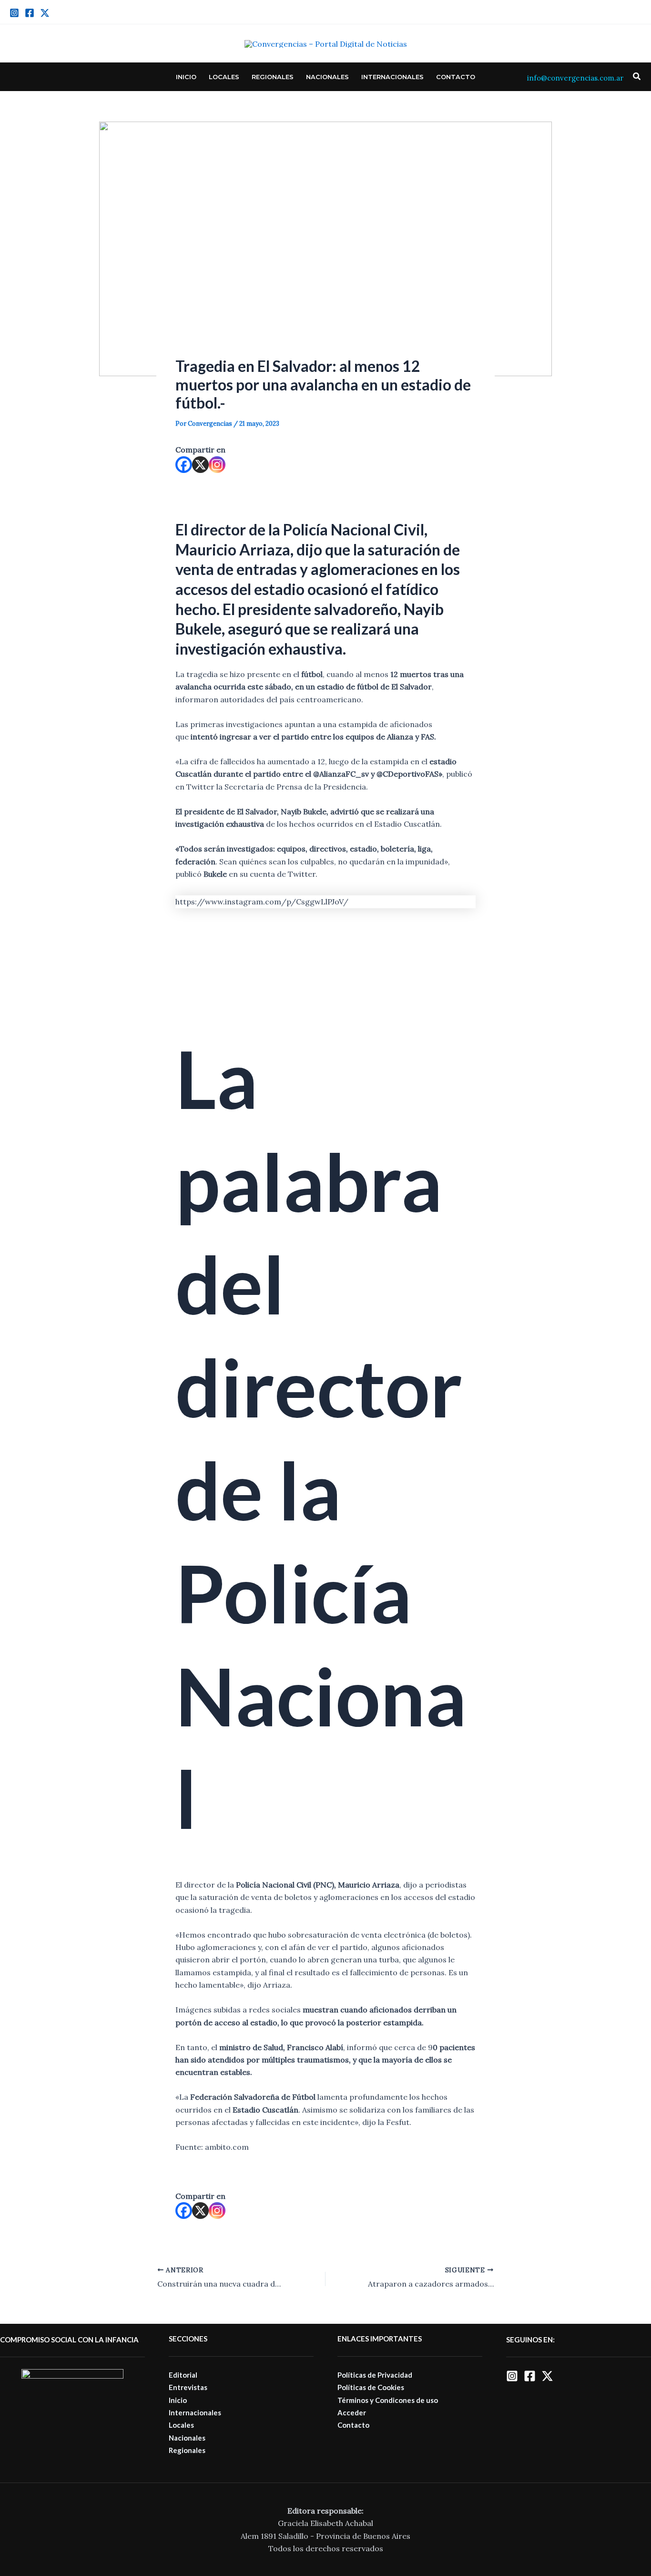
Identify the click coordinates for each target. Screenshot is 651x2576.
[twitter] (45, 13)
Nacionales (327, 77)
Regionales (273, 77)
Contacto (456, 77)
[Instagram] (14, 13)
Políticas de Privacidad (375, 2375)
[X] (200, 465)
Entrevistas (188, 2387)
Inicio (186, 77)
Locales (224, 77)
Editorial (183, 2375)
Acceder (352, 2412)
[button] (637, 77)
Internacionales (392, 77)
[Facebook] (30, 13)
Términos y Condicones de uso (388, 2400)
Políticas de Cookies (371, 2387)
